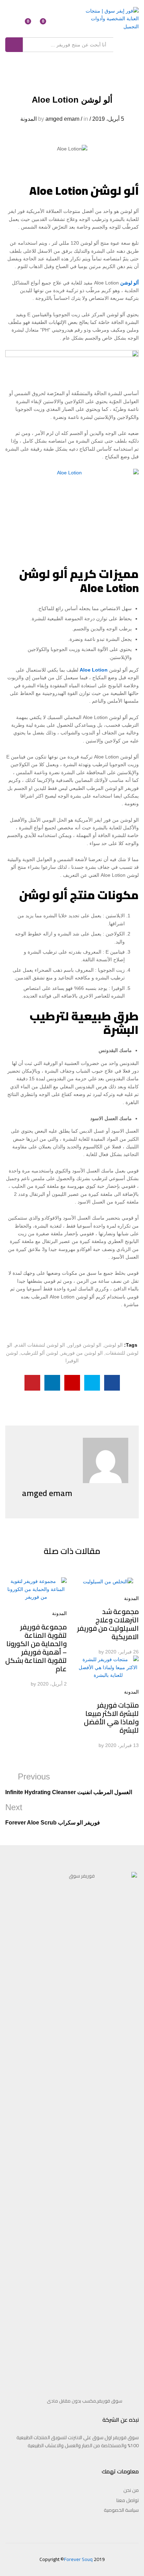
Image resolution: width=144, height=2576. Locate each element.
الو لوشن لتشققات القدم (40, 1345)
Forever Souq (78, 2559)
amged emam (62, 119)
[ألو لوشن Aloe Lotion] (112, 1383)
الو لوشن (113, 1345)
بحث (14, 45)
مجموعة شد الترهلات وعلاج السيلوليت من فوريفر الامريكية (108, 1624)
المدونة (28, 119)
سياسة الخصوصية (121, 2510)
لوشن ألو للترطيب (39, 1353)
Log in (14, 24)
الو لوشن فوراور (85, 1345)
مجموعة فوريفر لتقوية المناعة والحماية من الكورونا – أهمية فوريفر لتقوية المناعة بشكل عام (36, 1648)
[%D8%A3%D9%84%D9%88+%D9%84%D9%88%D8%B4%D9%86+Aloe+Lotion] (92, 1383)
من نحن (131, 2490)
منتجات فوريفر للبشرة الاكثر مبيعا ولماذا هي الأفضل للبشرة (111, 1718)
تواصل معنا (128, 2500)
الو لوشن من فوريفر (82, 1353)
